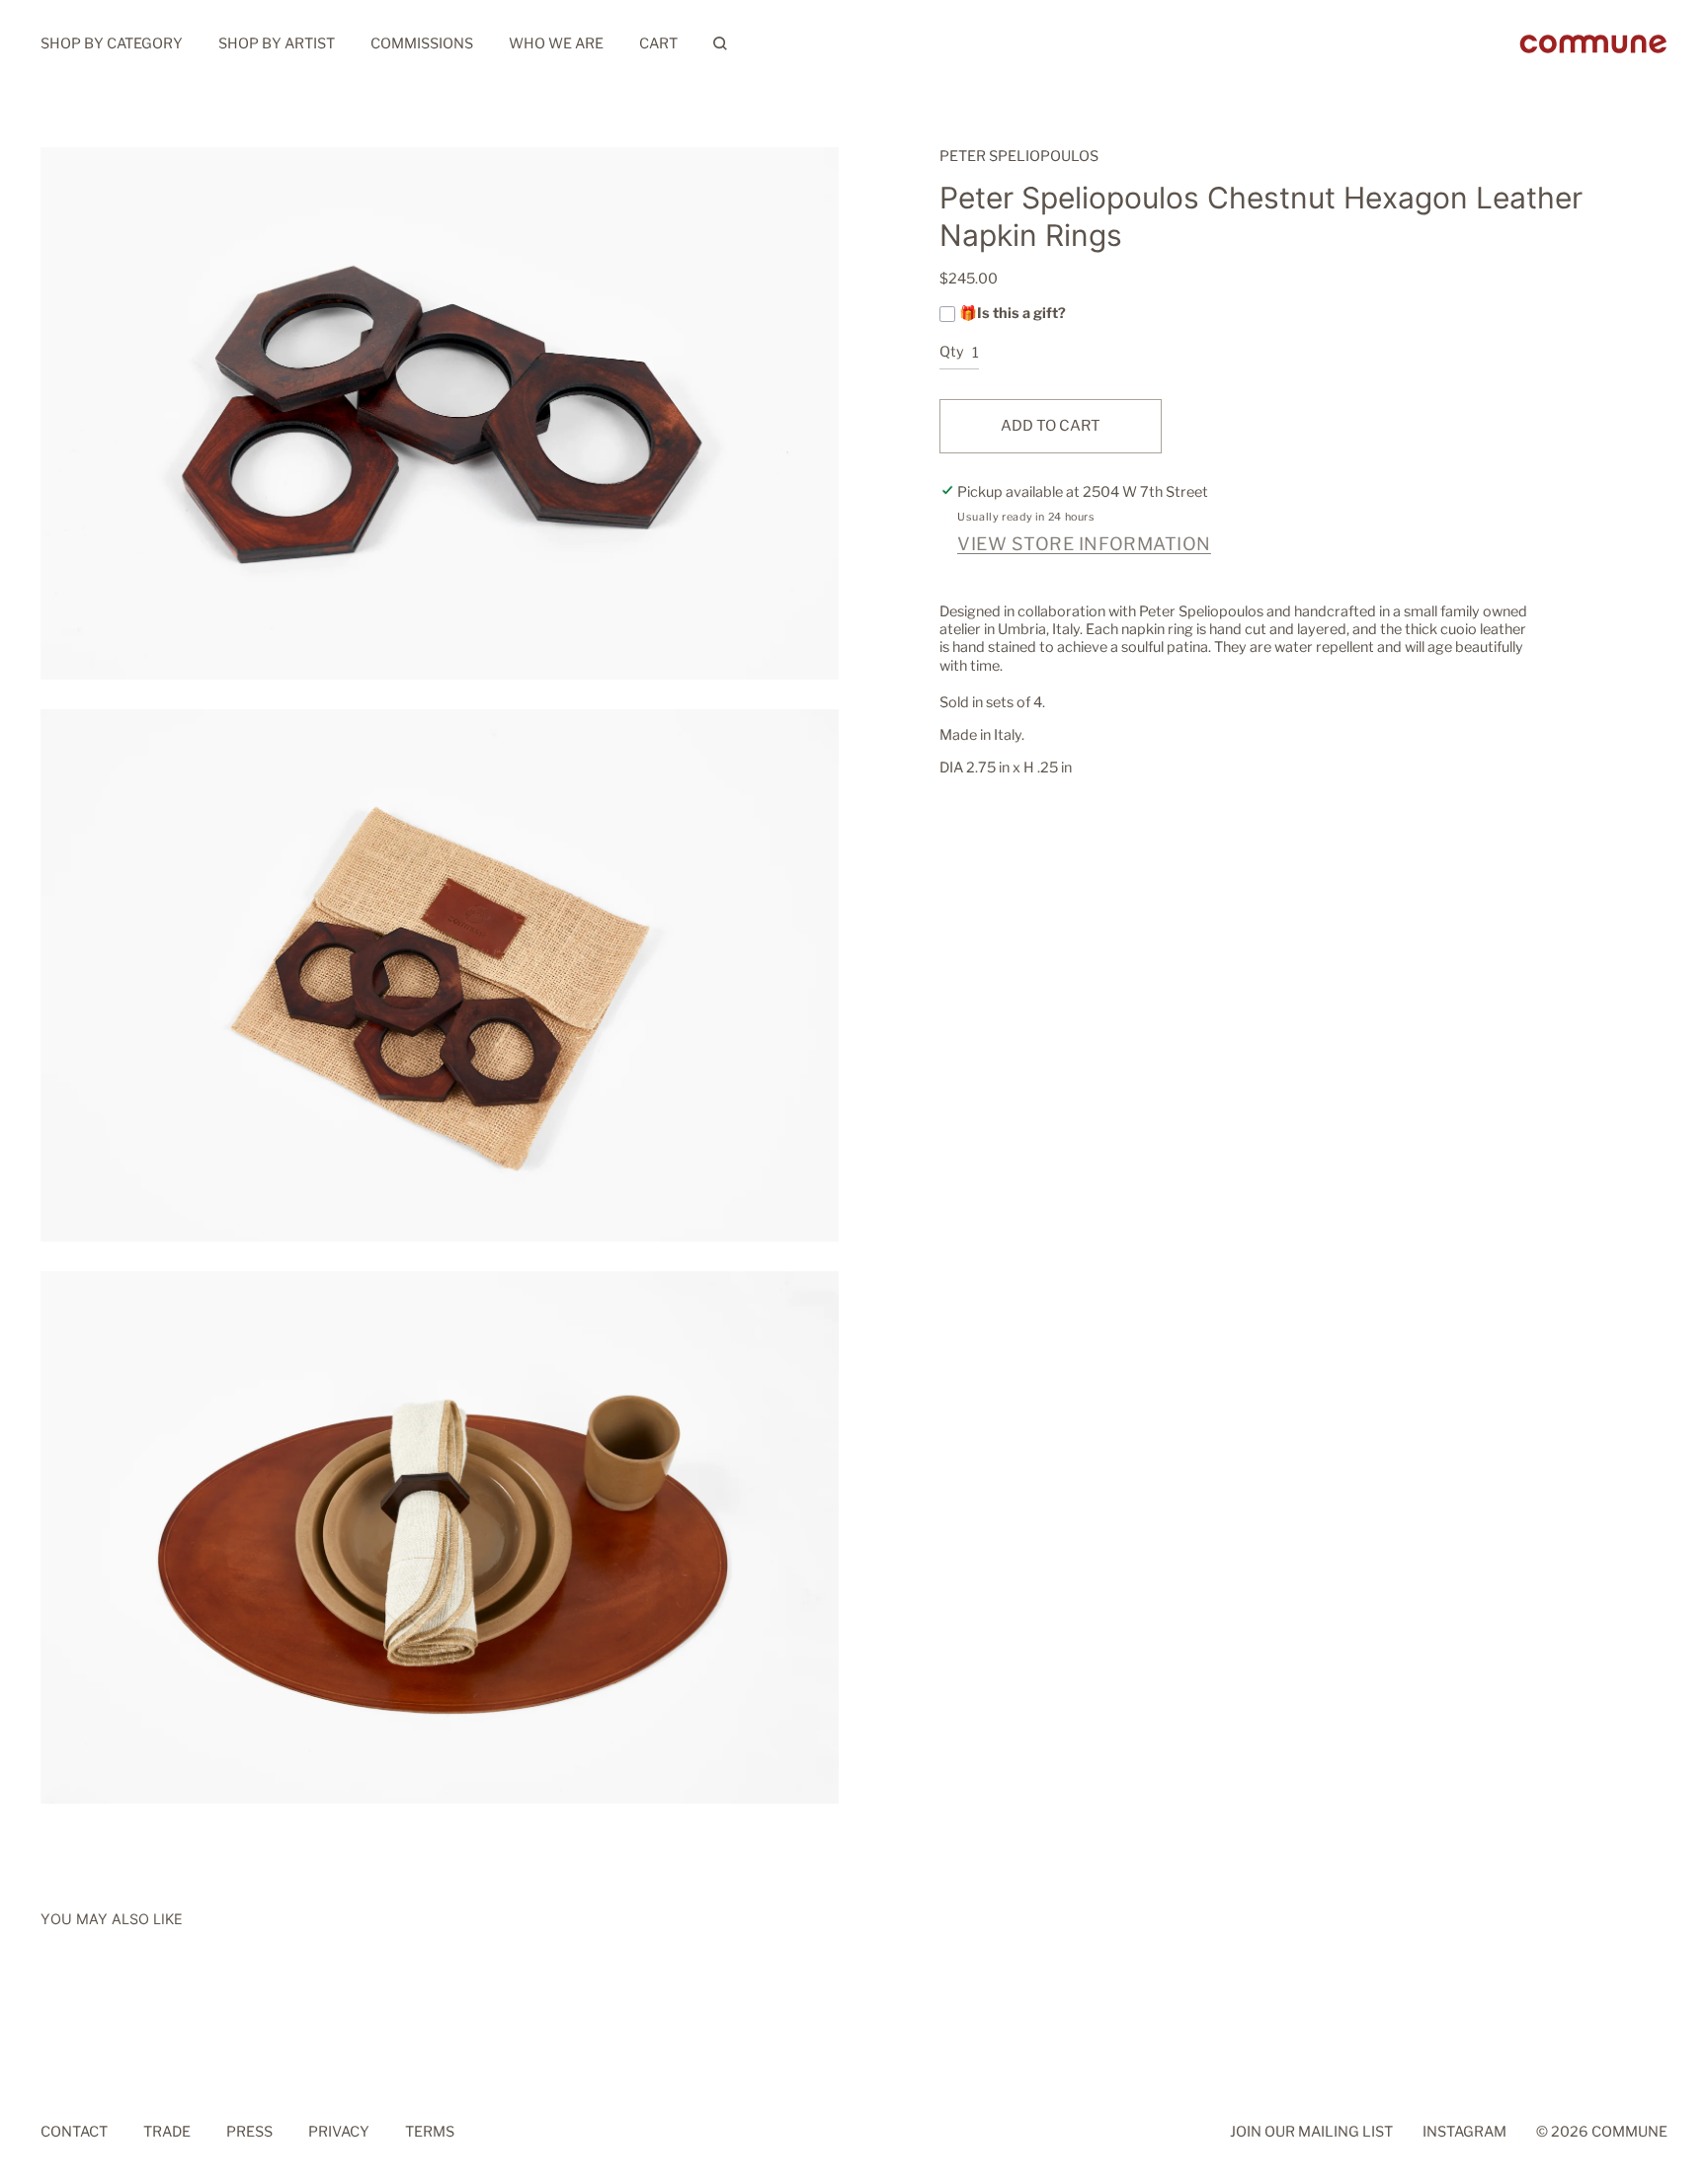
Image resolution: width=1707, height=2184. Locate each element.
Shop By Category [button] (112, 43)
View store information (1084, 544)
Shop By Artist (277, 43)
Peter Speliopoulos (1019, 156)
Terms (430, 2133)
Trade (167, 2133)
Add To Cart (1051, 426)
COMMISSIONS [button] (422, 43)
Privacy (339, 2133)
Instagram (1464, 2133)
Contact (74, 2133)
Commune (1629, 2133)
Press (249, 2133)
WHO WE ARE (556, 43)
